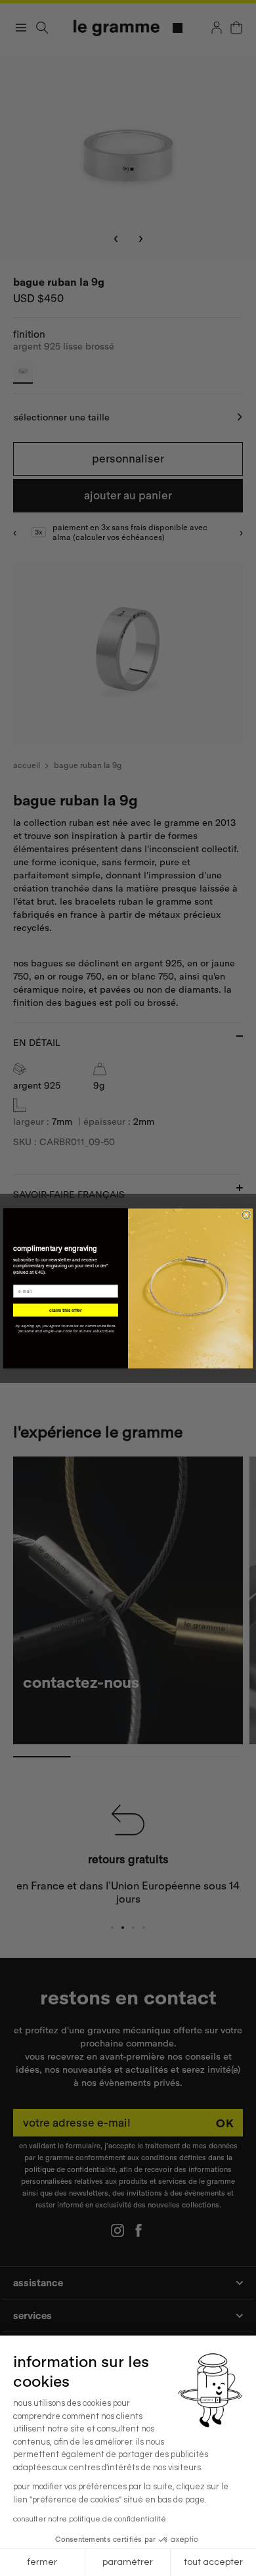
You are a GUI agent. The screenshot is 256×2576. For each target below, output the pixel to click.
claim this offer (65, 1310)
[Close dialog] (246, 1215)
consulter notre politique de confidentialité (90, 2519)
